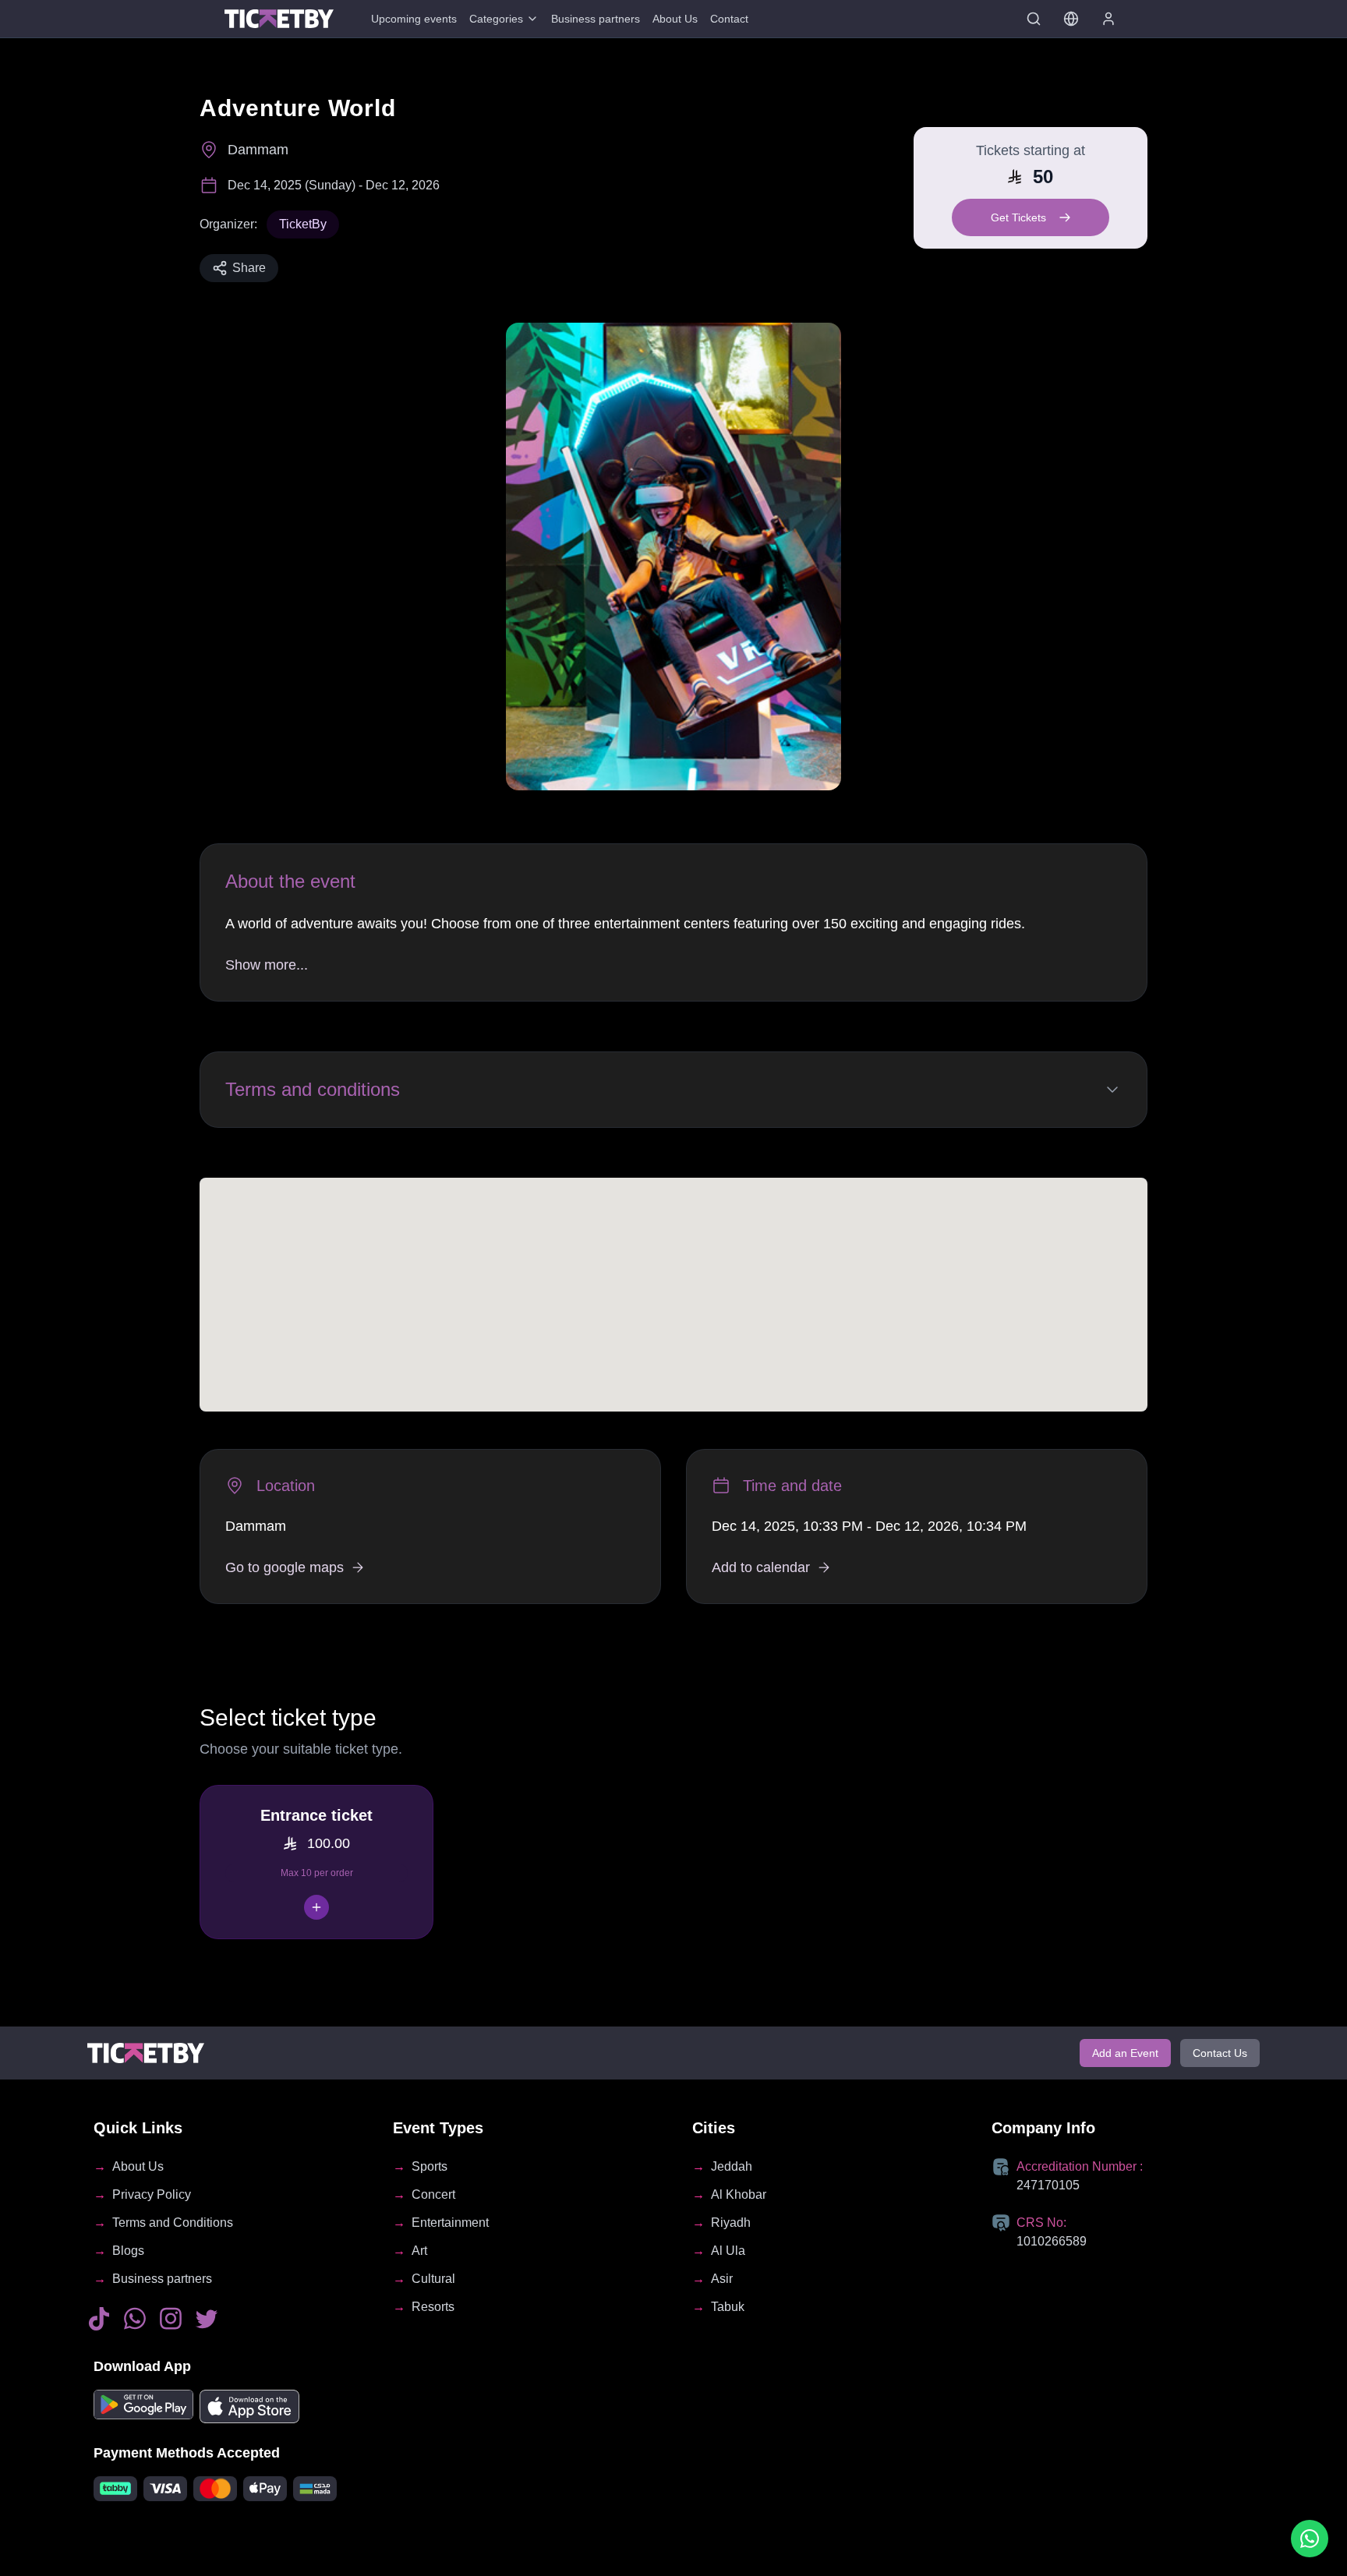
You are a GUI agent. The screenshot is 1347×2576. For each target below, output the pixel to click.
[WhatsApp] (135, 2319)
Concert (433, 2194)
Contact (729, 19)
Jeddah (732, 2166)
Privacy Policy (152, 2194)
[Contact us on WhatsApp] (1310, 2539)
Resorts (433, 2307)
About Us (675, 19)
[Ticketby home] (279, 18)
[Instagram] (171, 2319)
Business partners (596, 19)
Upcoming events (414, 19)
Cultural (433, 2279)
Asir (722, 2279)
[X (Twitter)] (207, 2318)
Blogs (128, 2251)
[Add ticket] (316, 1907)
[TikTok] (99, 2319)
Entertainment (450, 2223)
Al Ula (728, 2251)
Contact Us (1220, 2053)
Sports (430, 2166)
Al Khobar (739, 2194)
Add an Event (1125, 2053)
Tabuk (728, 2307)
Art (419, 2251)
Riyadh (731, 2223)
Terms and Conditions (173, 2223)
